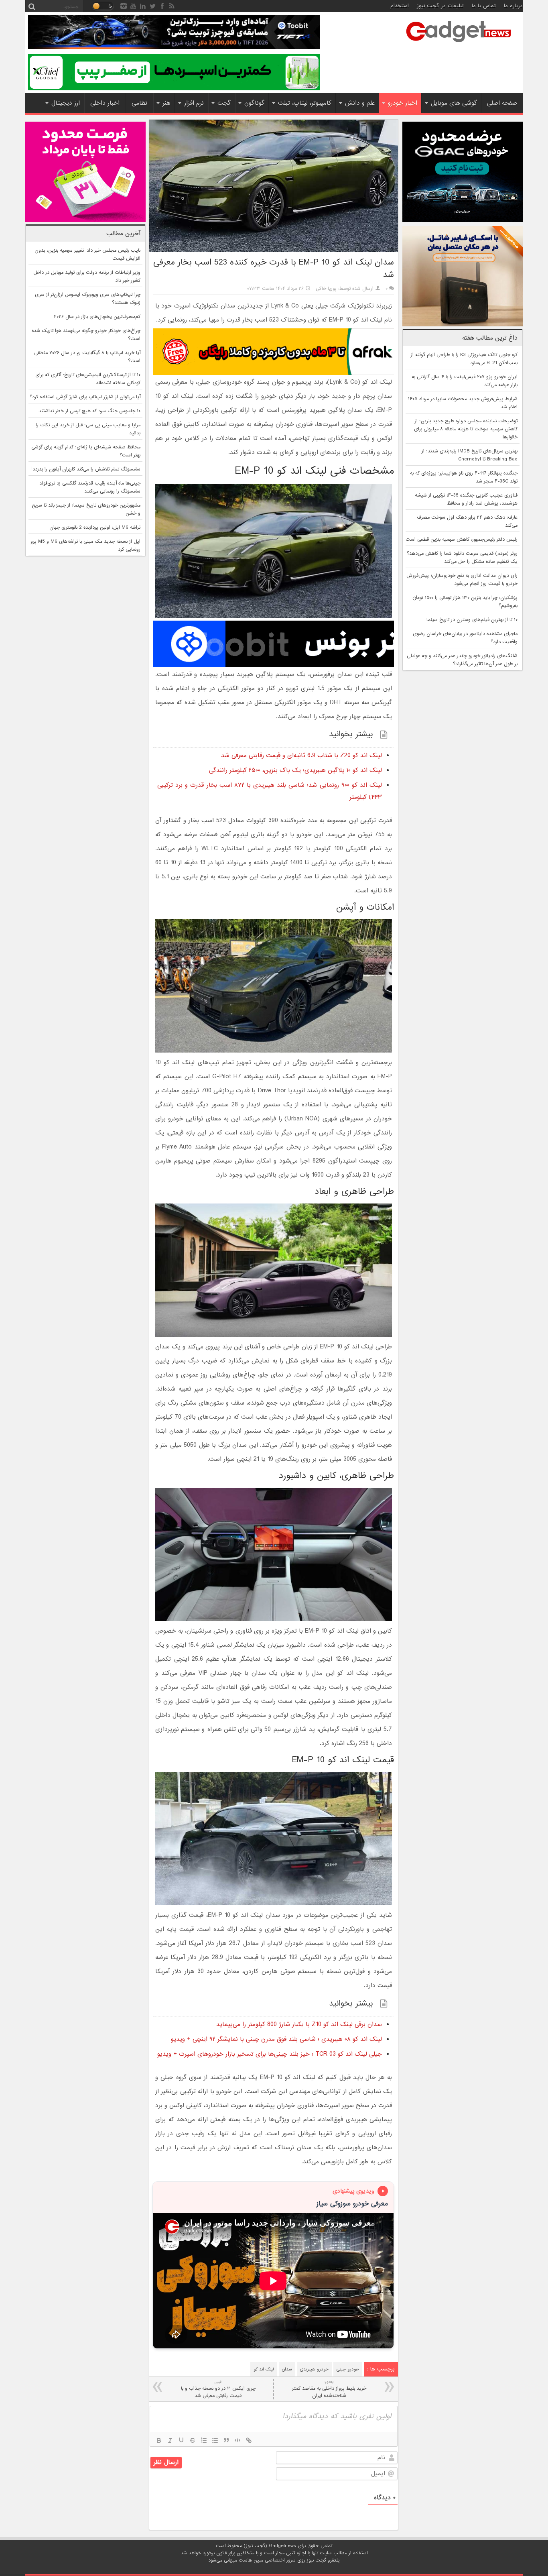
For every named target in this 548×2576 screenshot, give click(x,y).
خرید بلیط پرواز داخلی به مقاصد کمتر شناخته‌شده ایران (329, 2389)
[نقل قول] (226, 2440)
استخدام (400, 6)
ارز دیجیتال (66, 103)
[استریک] (193, 2440)
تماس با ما (484, 6)
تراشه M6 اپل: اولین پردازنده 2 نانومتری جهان (95, 527)
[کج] (170, 2440)
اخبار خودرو (403, 103)
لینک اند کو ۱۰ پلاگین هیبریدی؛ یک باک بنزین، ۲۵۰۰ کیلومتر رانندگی (295, 770)
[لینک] (249, 2440)
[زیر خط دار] (181, 2440)
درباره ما (513, 6)
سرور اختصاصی (280, 2560)
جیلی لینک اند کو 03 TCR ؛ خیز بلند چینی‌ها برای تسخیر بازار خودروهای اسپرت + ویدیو (270, 2054)
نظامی (139, 103)
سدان (287, 2369)
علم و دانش (360, 103)
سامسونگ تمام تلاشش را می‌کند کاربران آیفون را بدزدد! (86, 469)
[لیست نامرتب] (215, 2440)
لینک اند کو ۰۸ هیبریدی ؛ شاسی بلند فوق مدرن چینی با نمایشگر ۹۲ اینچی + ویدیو (276, 2039)
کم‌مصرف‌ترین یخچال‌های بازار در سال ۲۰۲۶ (97, 317)
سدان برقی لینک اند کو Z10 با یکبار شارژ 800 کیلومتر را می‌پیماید (299, 2024)
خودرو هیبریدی (314, 2369)
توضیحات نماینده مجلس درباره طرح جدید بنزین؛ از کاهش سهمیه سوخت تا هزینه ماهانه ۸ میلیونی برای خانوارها (466, 429)
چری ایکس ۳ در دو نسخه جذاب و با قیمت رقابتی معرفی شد (218, 2389)
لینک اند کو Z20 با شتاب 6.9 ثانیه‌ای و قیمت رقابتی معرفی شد (301, 755)
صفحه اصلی (502, 103)
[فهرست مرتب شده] (204, 2440)
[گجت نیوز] (459, 45)
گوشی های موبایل (454, 103)
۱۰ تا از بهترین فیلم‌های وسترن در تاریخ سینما (472, 620)
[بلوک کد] (237, 2440)
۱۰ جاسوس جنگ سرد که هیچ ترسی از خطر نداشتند (89, 411)
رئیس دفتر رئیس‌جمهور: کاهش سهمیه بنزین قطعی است (462, 540)
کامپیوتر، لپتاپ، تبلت (305, 103)
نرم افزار (194, 103)
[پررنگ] (159, 2440)
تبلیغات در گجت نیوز (440, 6)
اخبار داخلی (105, 103)
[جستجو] (32, 6)
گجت (224, 103)
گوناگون (254, 103)
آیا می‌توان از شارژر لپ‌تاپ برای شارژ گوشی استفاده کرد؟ (85, 397)
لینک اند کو (264, 2369)
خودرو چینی (348, 2369)
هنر (166, 103)
